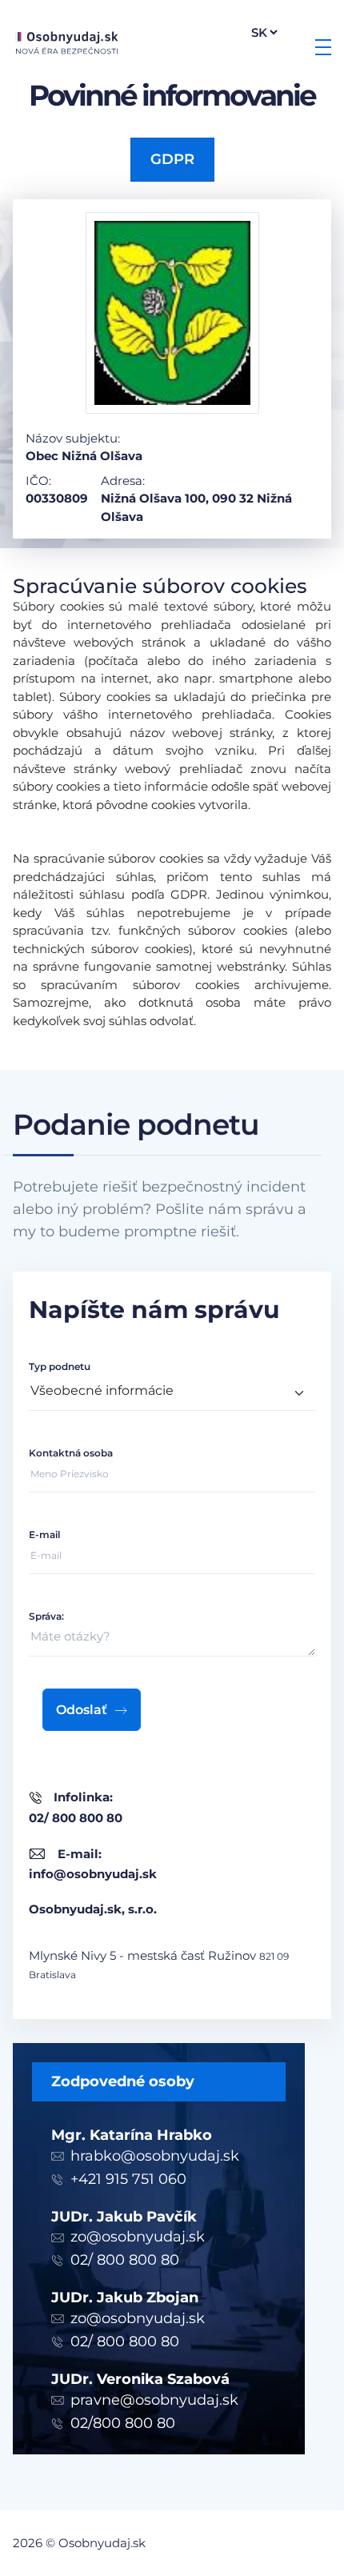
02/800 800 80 (123, 2423)
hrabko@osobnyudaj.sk (155, 2156)
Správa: (46, 1616)
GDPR (172, 159)
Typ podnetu (60, 1366)
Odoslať (82, 1710)
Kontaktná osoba (71, 1453)
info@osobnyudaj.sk (93, 1874)
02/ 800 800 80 (125, 2260)
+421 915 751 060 (128, 2179)
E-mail (44, 1534)
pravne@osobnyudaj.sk (154, 2400)
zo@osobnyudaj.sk (138, 2237)
